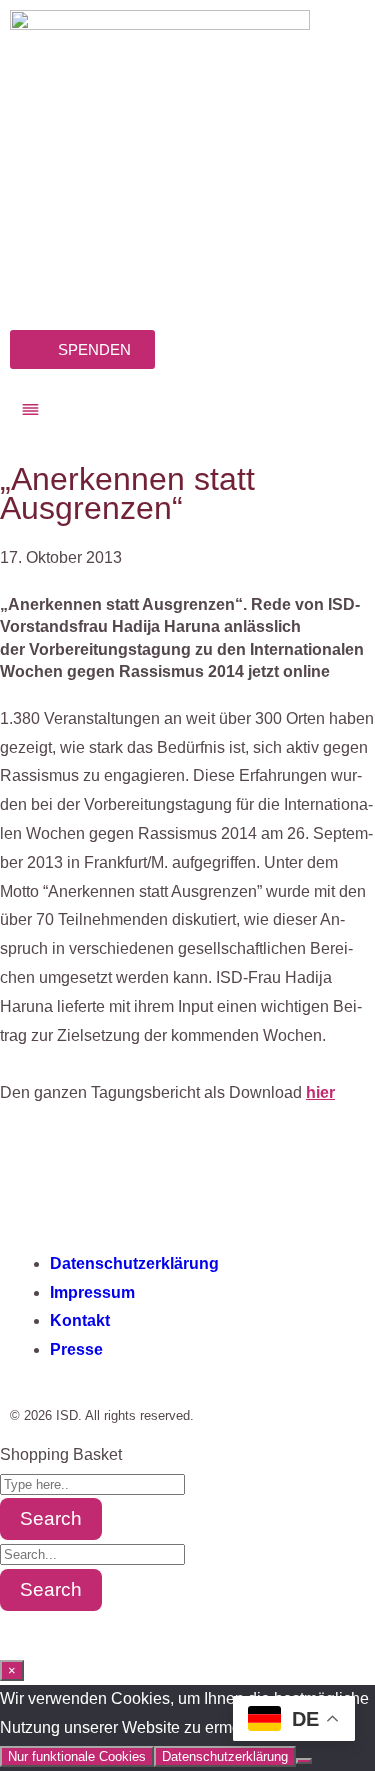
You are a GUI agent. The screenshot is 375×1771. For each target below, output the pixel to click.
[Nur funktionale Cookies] (304, 1761)
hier (320, 1092)
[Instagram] (89, 1179)
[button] (187, 411)
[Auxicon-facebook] (35, 1179)
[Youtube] (197, 1179)
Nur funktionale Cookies (77, 1756)
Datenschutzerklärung (225, 1756)
